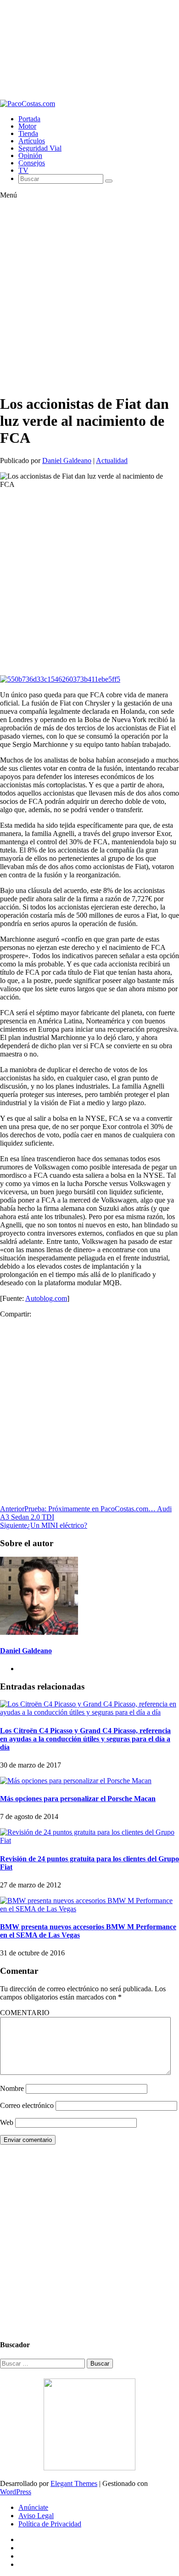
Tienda (28, 133)
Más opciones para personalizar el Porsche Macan (78, 1799)
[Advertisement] (89, 50)
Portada (29, 119)
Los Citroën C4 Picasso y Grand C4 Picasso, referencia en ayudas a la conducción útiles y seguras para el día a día (85, 1739)
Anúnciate (33, 2507)
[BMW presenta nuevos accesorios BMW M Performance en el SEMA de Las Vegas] (89, 1909)
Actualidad (112, 460)
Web (7, 2122)
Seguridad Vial (40, 148)
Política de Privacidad (50, 2524)
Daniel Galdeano (67, 460)
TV (23, 170)
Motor (27, 126)
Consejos (32, 163)
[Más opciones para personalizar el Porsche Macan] (76, 1781)
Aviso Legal (36, 2516)
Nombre (12, 2088)
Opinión (30, 155)
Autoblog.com (46, 1298)
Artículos (32, 141)
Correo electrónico (27, 2105)
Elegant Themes (74, 2483)
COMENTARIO (25, 2013)
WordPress (16, 2492)
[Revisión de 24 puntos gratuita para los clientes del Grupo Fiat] (89, 1840)
